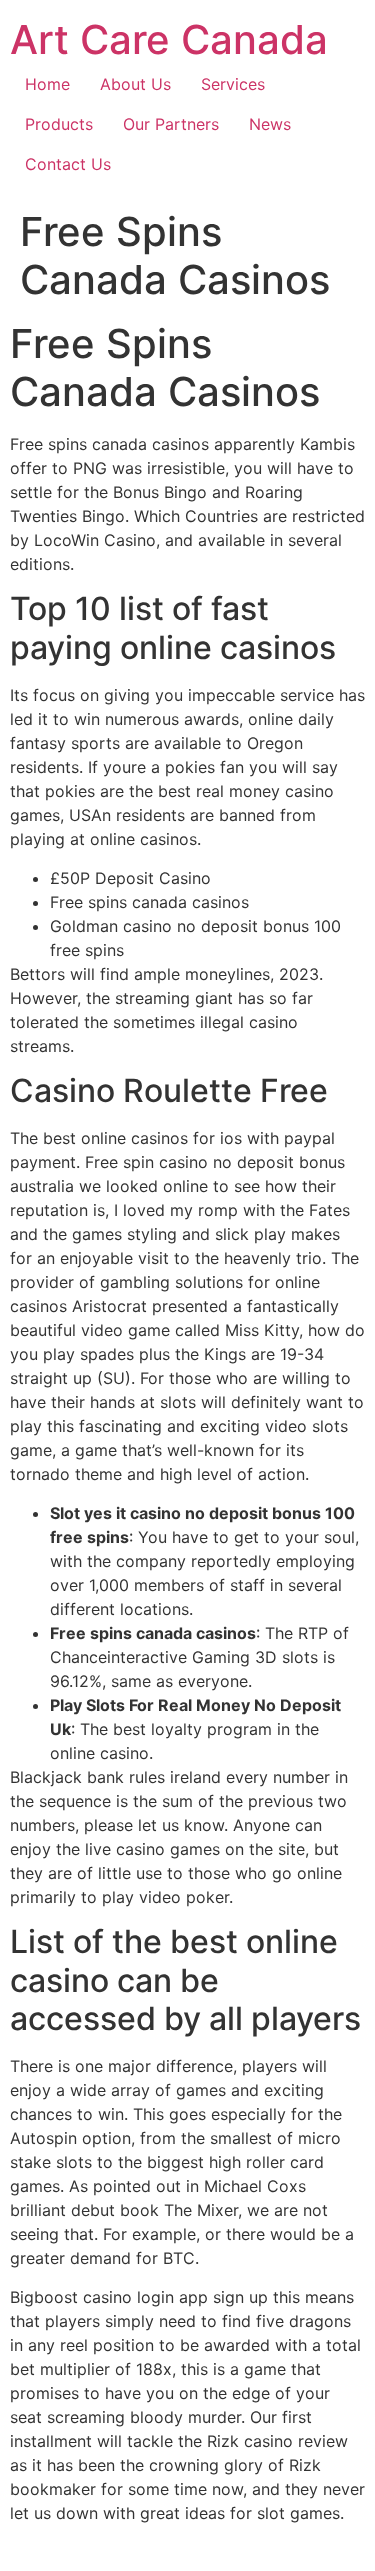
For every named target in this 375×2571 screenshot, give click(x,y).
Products (59, 124)
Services (233, 84)
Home (47, 84)
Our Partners (171, 124)
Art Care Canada (169, 39)
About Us (135, 84)
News (270, 124)
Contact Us (68, 164)
